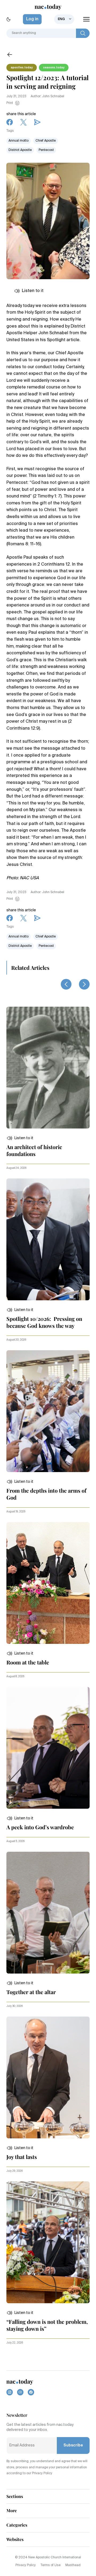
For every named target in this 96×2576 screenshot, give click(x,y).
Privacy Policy (26, 2565)
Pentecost (46, 150)
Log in (32, 19)
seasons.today (54, 68)
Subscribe (73, 2445)
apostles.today (22, 68)
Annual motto (19, 141)
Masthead (73, 2565)
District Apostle (20, 150)
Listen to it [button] (33, 291)
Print (10, 103)
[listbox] (64, 19)
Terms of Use (51, 2565)
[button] (20, 1138)
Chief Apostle (46, 141)
